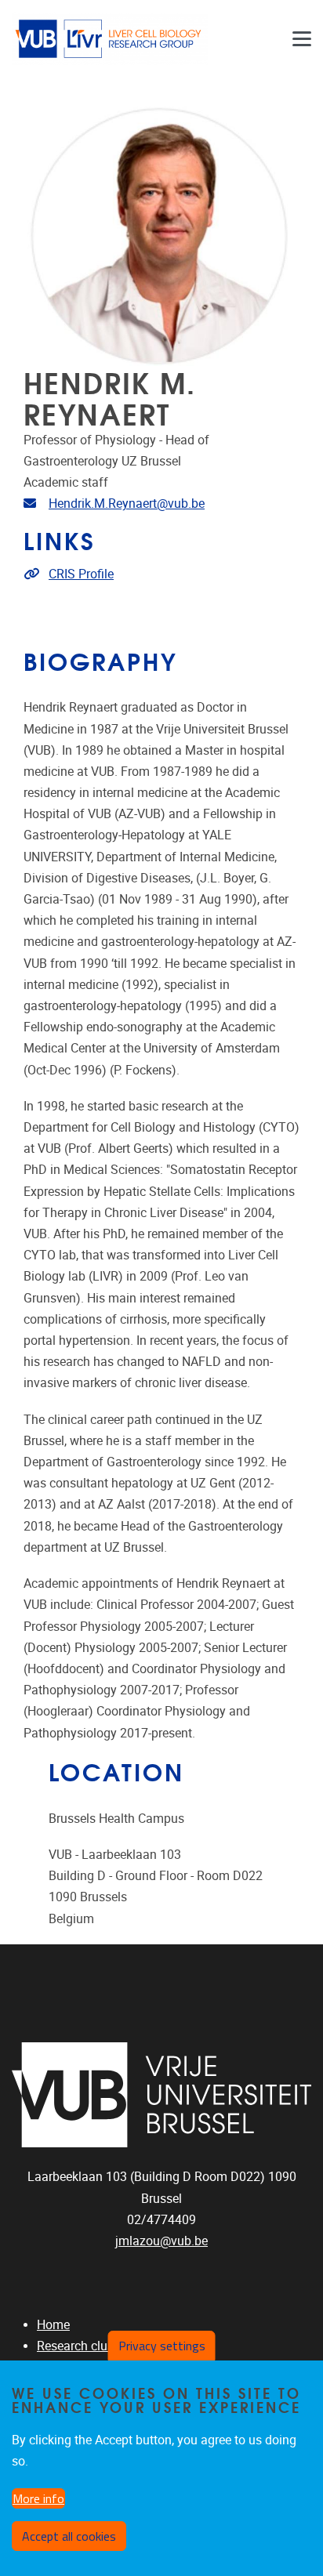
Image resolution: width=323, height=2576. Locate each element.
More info (38, 2498)
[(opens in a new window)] (161, 2095)
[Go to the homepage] (110, 39)
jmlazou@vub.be (161, 2241)
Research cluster (82, 2346)
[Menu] (302, 39)
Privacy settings (162, 2346)
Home (53, 2325)
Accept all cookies (69, 2536)
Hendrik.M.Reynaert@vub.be (127, 504)
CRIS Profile (81, 574)
